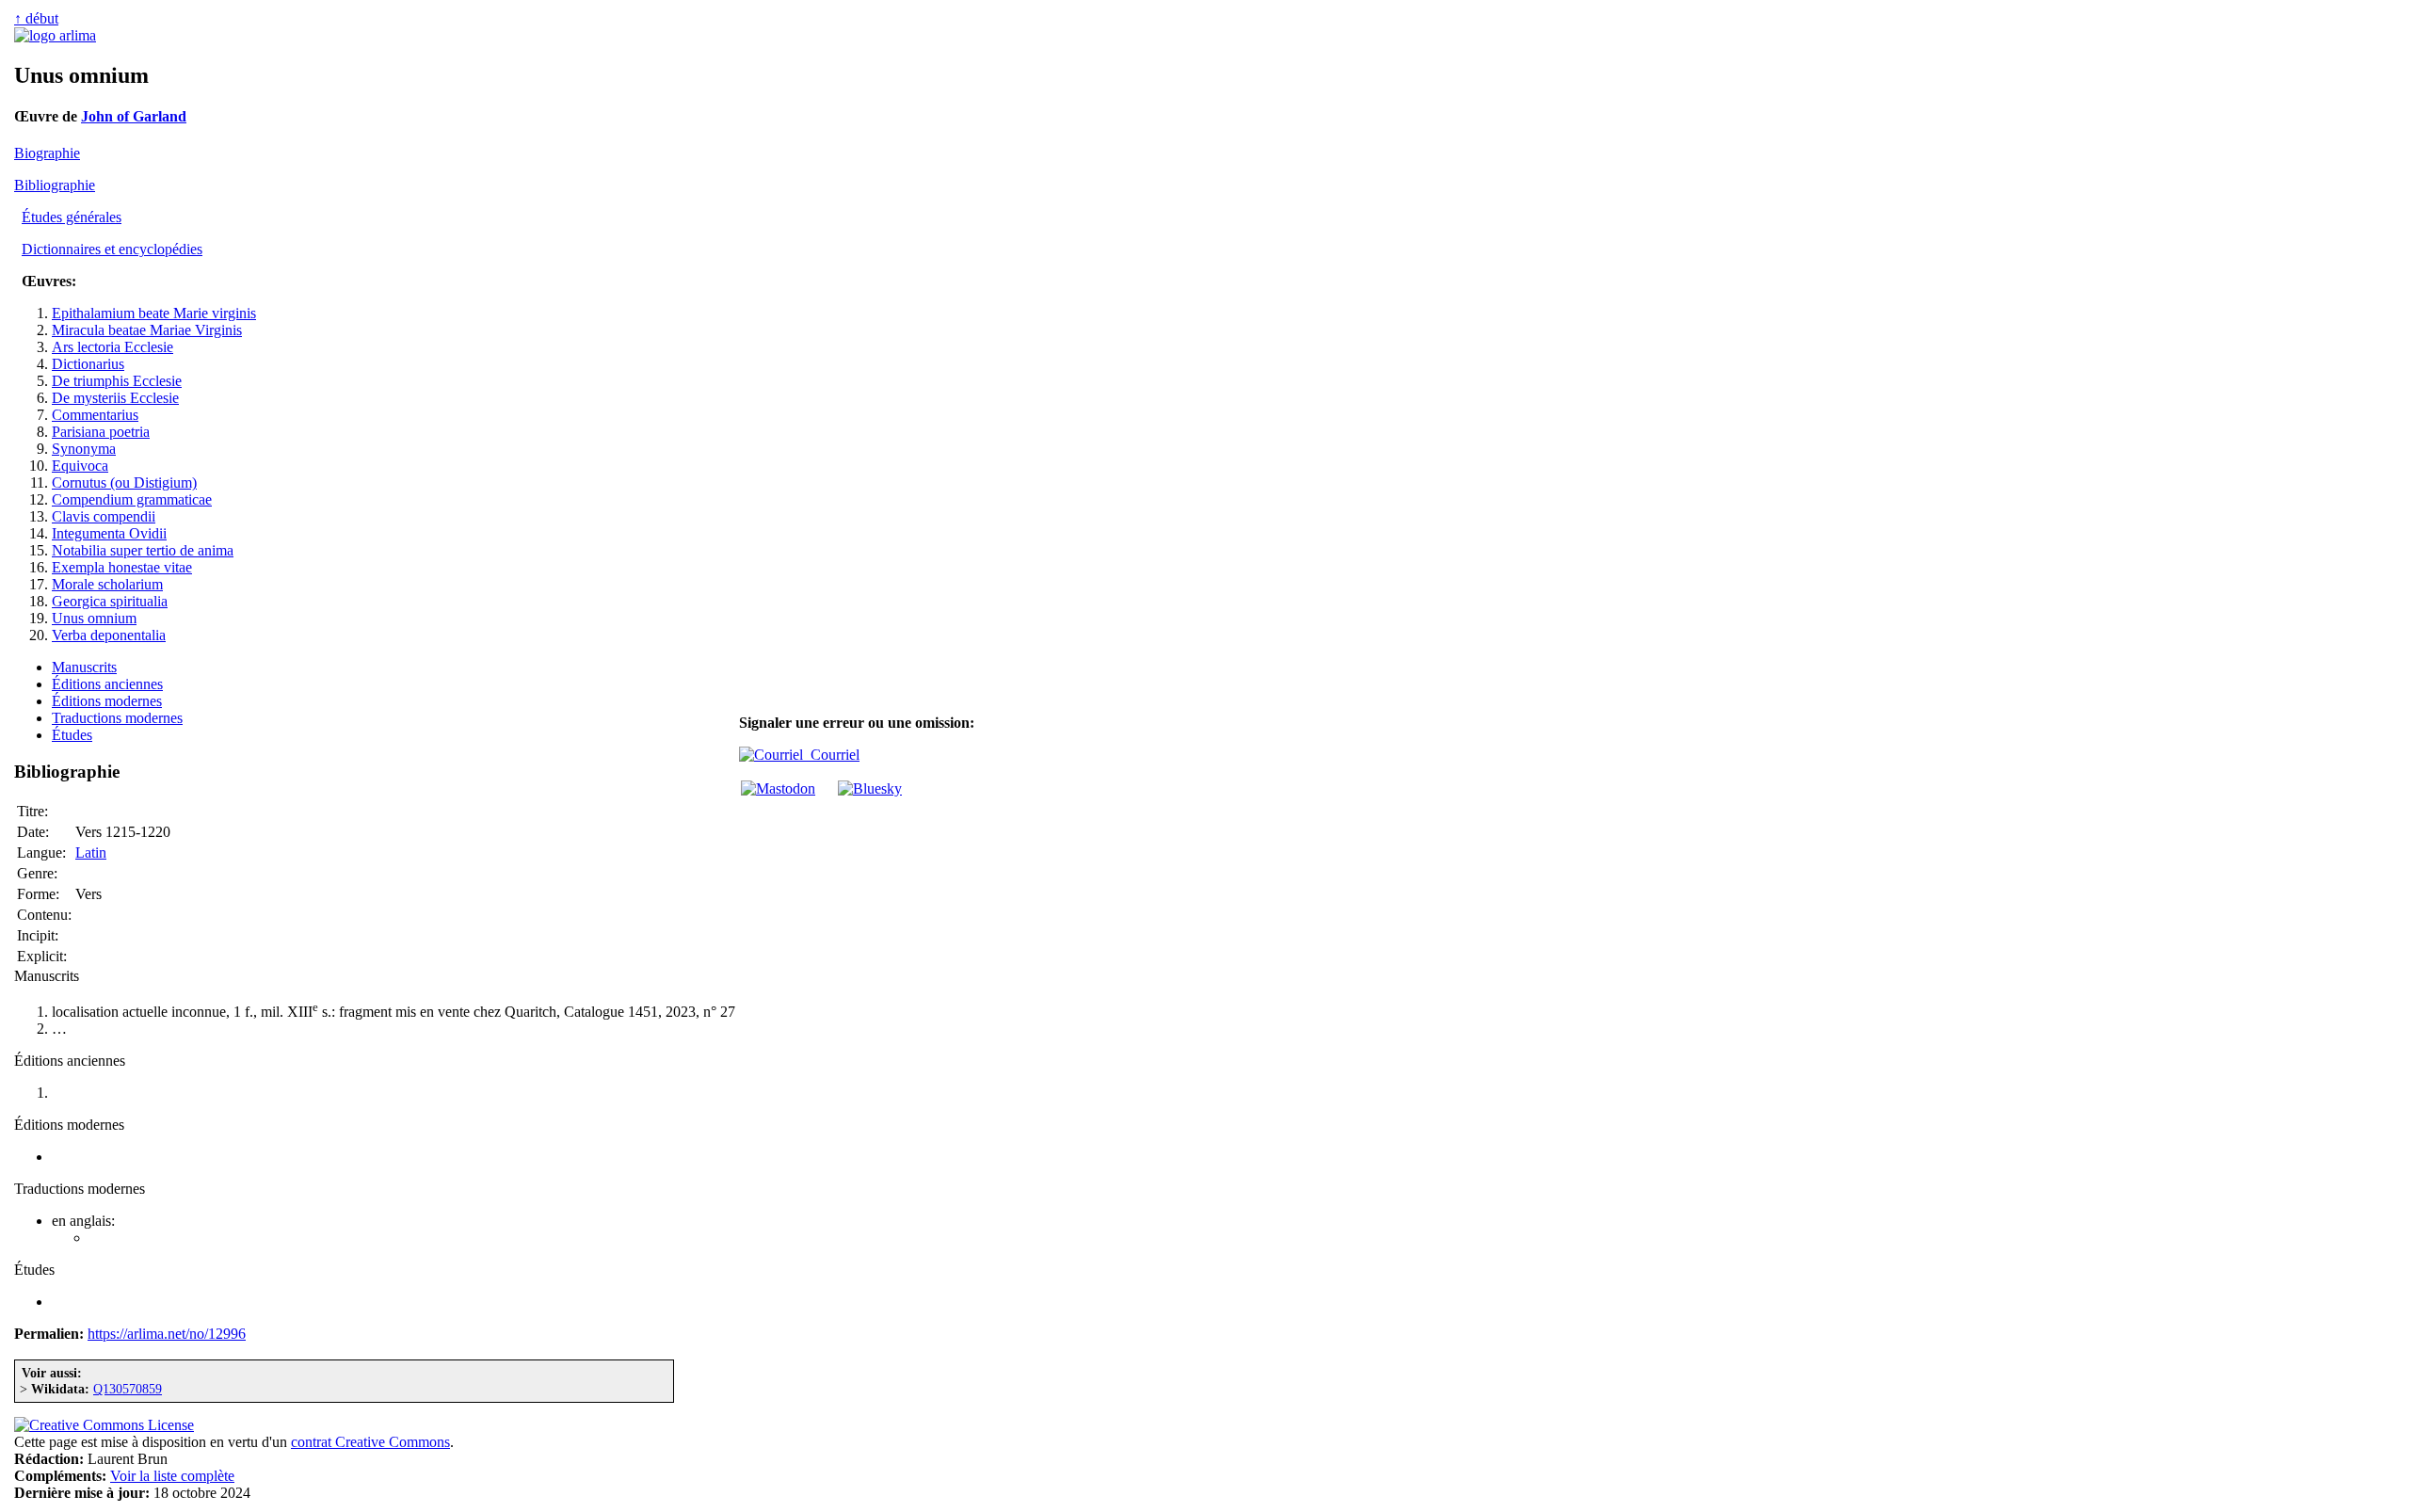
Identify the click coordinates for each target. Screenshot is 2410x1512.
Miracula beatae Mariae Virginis (147, 330)
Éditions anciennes (107, 684)
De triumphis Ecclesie (117, 381)
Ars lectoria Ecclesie (112, 347)
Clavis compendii (104, 516)
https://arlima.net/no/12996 (167, 1334)
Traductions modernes (117, 718)
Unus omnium (94, 618)
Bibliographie (55, 185)
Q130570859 (128, 1389)
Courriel (831, 755)
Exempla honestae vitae (122, 567)
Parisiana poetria (101, 432)
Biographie (47, 153)
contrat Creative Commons (370, 1442)
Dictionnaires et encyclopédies (112, 249)
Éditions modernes (107, 701)
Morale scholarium (107, 584)
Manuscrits (84, 667)
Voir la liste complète (172, 1476)
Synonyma (84, 449)
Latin (91, 853)
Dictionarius (88, 364)
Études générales (72, 217)
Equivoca (80, 466)
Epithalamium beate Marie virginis (154, 313)
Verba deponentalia (109, 635)
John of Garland (134, 116)
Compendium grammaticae (132, 499)
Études (72, 735)
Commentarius (95, 415)
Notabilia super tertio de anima (143, 550)
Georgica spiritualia (110, 601)
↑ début (36, 18)
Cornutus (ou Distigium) (124, 483)
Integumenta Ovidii (109, 533)
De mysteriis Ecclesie (115, 398)
